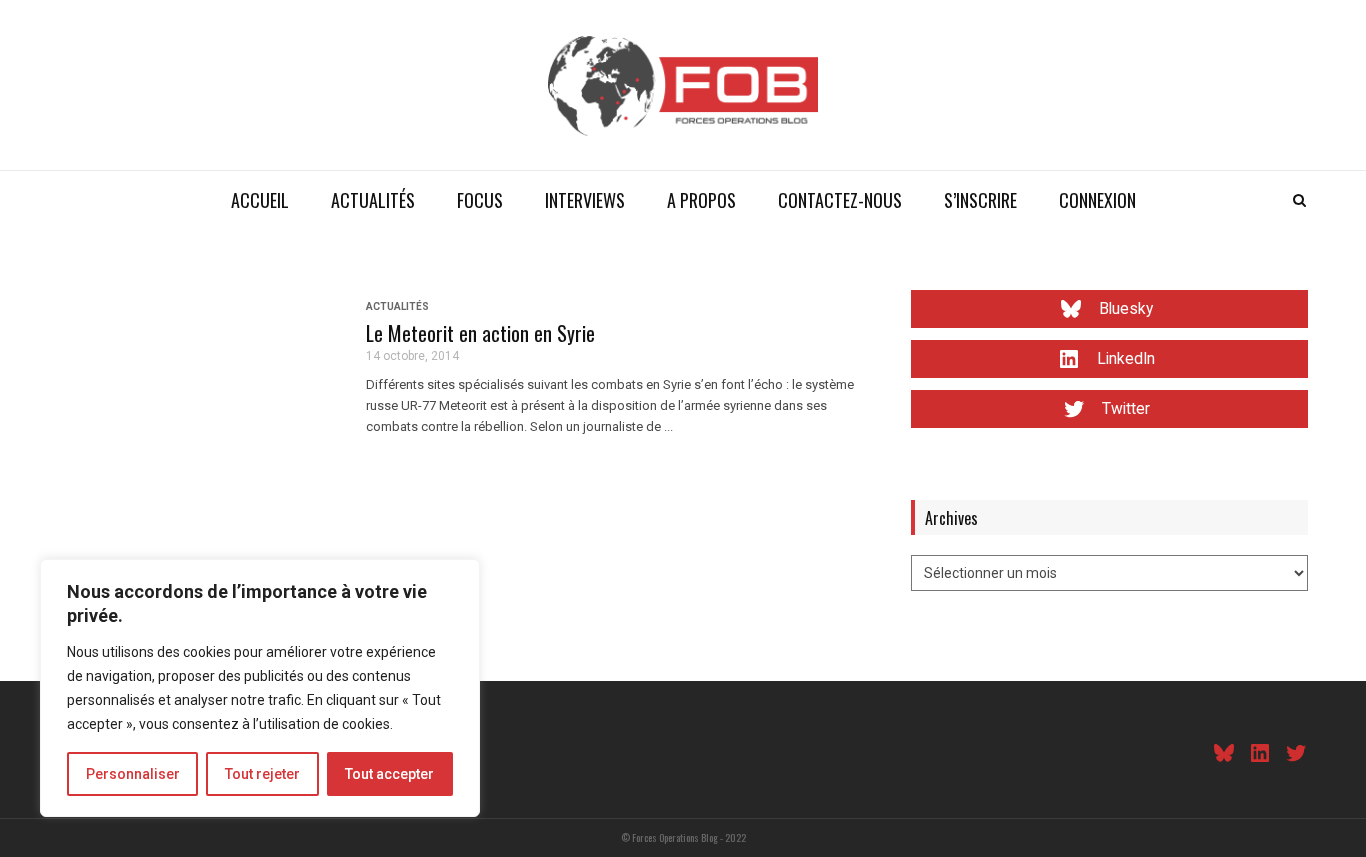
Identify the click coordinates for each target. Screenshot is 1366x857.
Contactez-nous (840, 200)
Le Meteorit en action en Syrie (480, 333)
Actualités (373, 200)
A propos (701, 200)
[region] (260, 688)
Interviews (585, 200)
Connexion (1097, 200)
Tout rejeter (262, 774)
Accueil (260, 200)
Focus (480, 200)
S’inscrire (980, 200)
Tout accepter (389, 774)
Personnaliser (133, 774)
